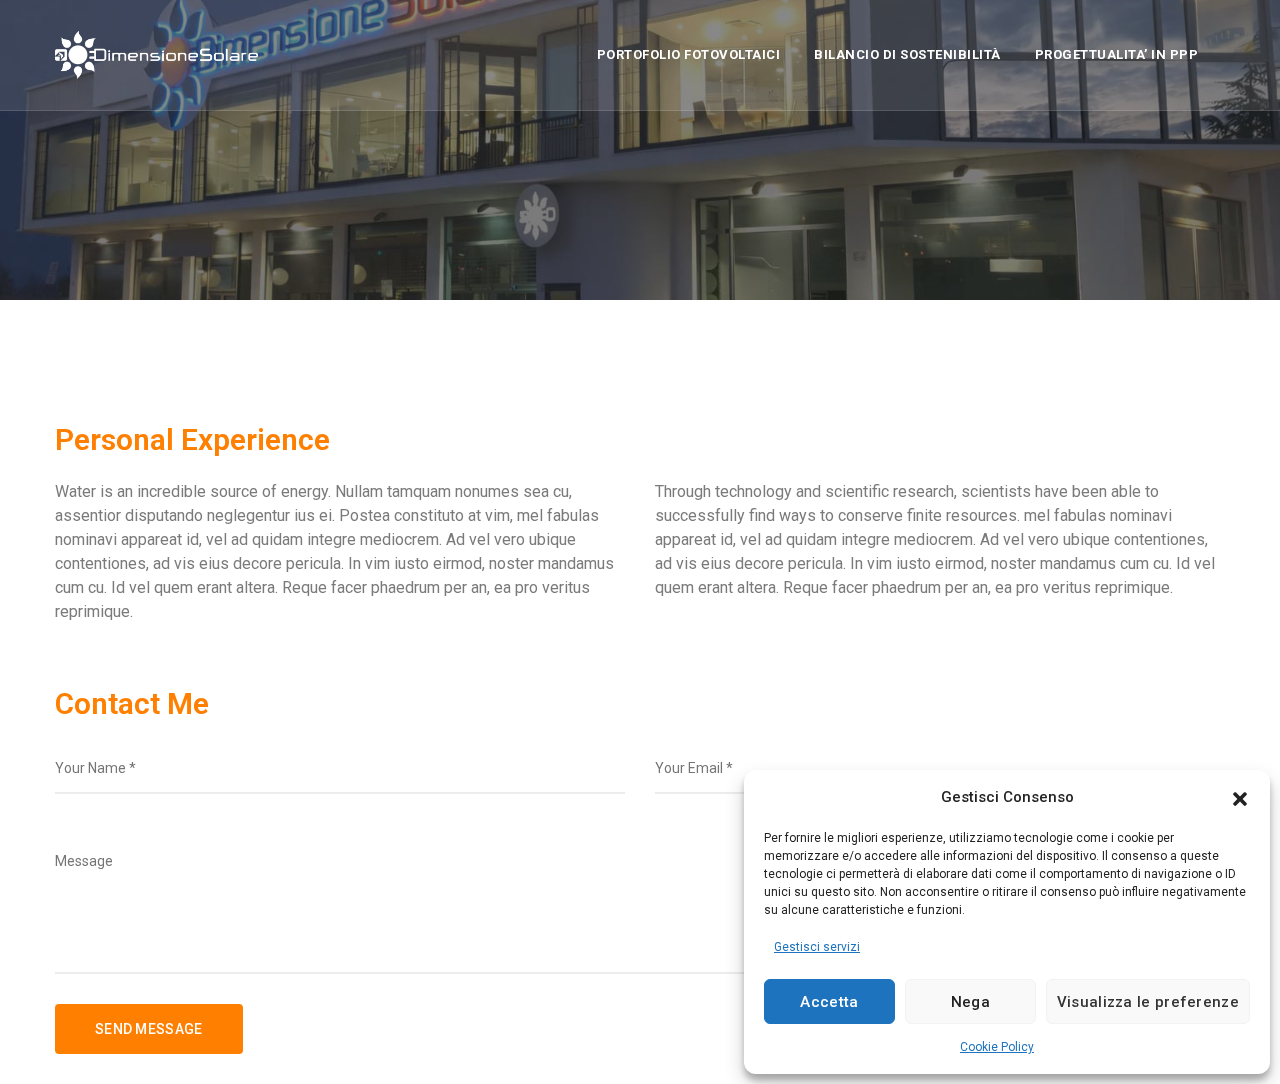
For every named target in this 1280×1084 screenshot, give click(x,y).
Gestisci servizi (817, 947)
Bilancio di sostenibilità (907, 54)
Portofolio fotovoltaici (689, 54)
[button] (1240, 797)
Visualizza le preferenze (1148, 1002)
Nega (970, 1002)
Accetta (829, 1002)
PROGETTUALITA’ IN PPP (1117, 54)
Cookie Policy (997, 1047)
